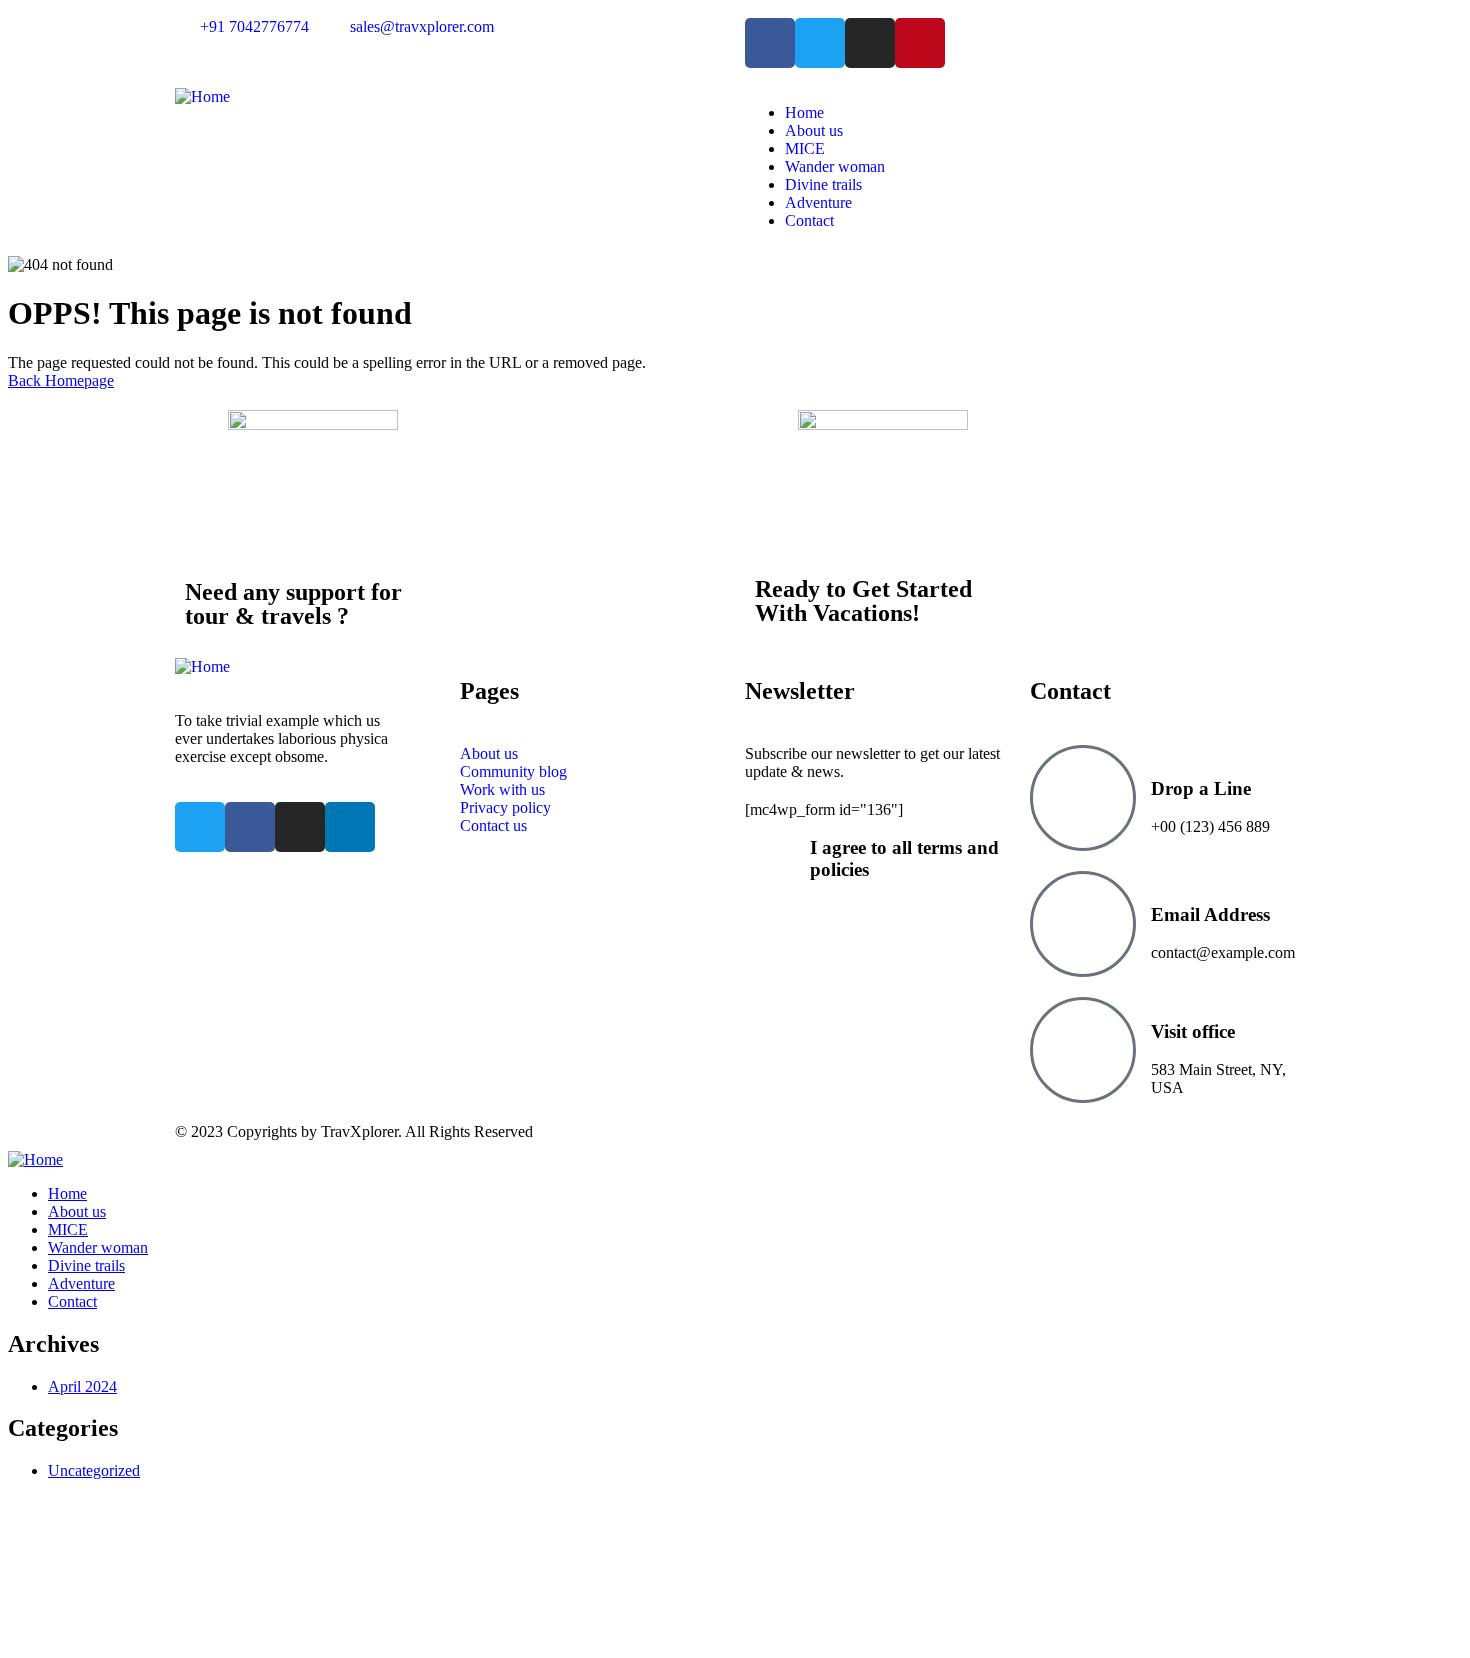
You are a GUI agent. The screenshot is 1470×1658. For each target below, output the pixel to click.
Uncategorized (94, 1470)
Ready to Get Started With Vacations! (863, 601)
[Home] (202, 96)
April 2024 (82, 1386)
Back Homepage (61, 380)
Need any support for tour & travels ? (293, 604)
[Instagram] (870, 43)
